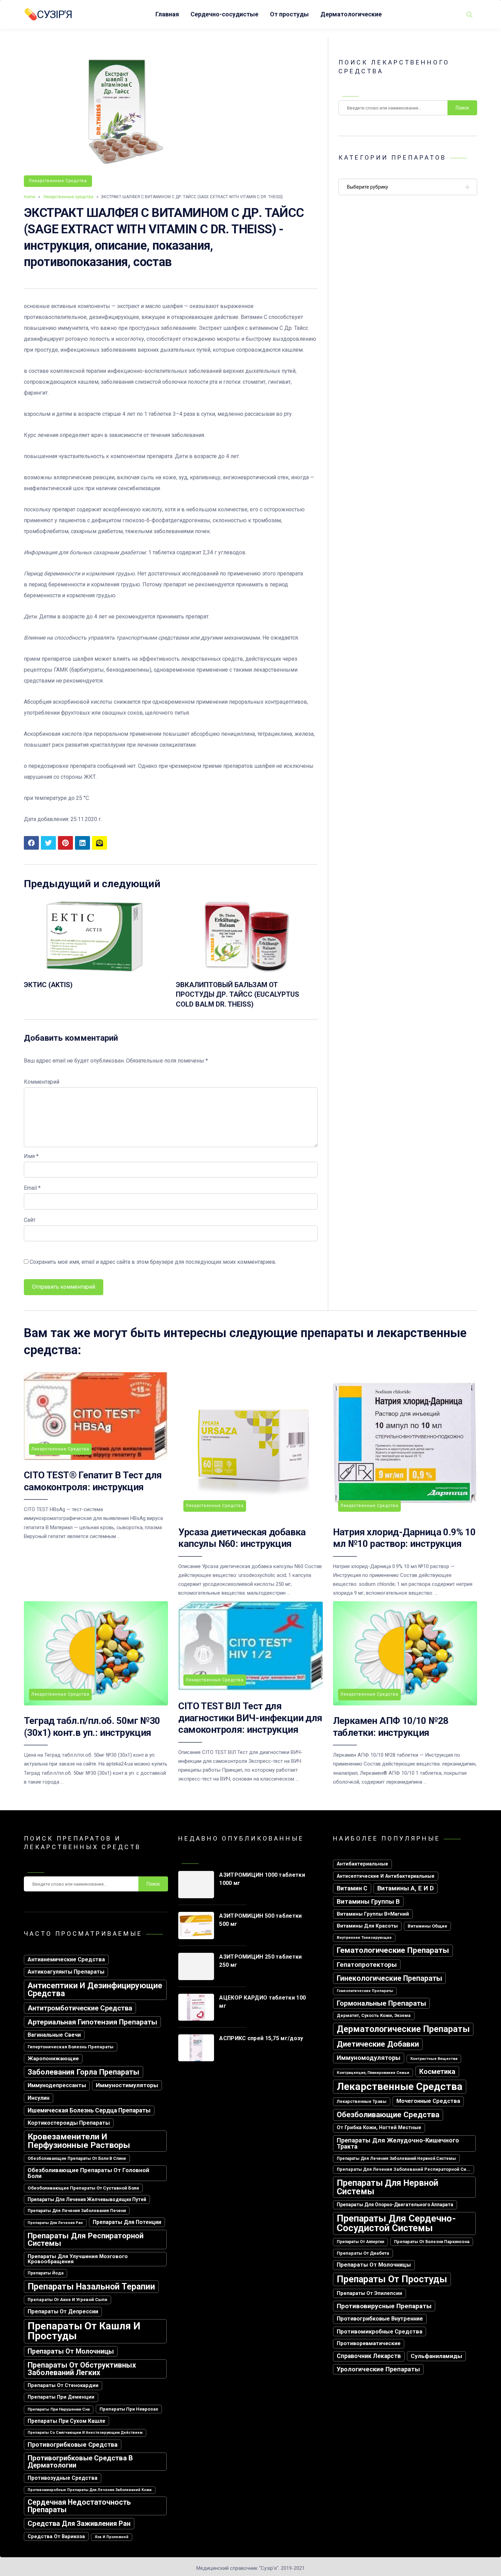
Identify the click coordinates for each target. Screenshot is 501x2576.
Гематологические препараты (393, 1950)
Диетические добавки (378, 2044)
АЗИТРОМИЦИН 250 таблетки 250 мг (260, 1961)
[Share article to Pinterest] (65, 843)
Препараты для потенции (127, 2222)
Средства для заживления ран (79, 2523)
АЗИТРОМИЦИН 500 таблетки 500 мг (260, 1920)
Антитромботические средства (80, 2008)
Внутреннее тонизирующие (364, 1937)
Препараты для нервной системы (388, 2187)
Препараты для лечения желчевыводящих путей (87, 2199)
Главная (167, 14)
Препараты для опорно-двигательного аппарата (395, 2205)
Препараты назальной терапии (91, 2287)
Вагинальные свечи (54, 2035)
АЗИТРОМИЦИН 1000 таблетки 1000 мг (262, 1879)
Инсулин (39, 2098)
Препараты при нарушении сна (59, 2409)
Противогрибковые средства (73, 2445)
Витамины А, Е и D (406, 1888)
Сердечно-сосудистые (224, 14)
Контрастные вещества (434, 2059)
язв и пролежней (112, 2537)
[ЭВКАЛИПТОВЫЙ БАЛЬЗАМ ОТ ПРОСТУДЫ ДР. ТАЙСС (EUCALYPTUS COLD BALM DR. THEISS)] (247, 972)
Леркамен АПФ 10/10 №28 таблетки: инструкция (391, 1726)
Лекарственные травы (362, 2101)
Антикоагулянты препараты (66, 1972)
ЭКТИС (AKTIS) (48, 985)
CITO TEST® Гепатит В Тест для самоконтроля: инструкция (93, 1481)
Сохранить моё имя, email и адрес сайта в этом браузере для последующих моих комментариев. (153, 1262)
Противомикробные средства (379, 2331)
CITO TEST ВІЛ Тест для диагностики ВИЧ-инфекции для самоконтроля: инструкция (250, 1718)
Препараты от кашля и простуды (84, 2331)
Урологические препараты (378, 2369)
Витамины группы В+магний (373, 1914)
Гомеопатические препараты (365, 1991)
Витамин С (352, 1888)
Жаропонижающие (53, 2059)
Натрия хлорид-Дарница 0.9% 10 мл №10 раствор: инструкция (404, 1538)
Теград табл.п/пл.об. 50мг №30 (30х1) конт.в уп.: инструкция (92, 1726)
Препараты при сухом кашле (66, 2421)
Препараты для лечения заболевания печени (77, 2211)
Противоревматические (369, 2343)
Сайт (30, 1220)
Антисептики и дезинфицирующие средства (95, 1990)
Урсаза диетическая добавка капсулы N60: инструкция (242, 1538)
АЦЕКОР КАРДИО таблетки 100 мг (262, 2002)
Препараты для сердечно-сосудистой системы (396, 2223)
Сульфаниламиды (436, 2356)
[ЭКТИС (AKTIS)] (95, 972)
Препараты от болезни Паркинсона (432, 2242)
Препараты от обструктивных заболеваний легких (82, 2369)
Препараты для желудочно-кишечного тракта (398, 2143)
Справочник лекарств (369, 2356)
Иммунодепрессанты (57, 2085)
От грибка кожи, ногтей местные (379, 2128)
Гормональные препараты (381, 2003)
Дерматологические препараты (403, 2029)
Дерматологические (351, 14)
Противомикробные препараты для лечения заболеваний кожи (90, 2490)
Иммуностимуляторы (127, 2085)
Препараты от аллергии (360, 2242)
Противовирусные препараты (384, 2306)
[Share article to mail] (100, 843)
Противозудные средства (63, 2478)
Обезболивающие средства (388, 2115)
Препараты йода (45, 2273)
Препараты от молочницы (71, 2351)
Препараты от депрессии (63, 2311)
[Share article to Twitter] (48, 843)
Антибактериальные (362, 1864)
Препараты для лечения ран (55, 2223)
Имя (31, 1156)
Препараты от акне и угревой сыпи (67, 2300)
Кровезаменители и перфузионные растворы (79, 2141)
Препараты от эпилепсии (369, 2293)
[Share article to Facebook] (31, 843)
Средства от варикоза (56, 2536)
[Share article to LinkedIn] (82, 843)
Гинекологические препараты (389, 1978)
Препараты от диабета (363, 2253)
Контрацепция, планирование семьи (373, 2073)
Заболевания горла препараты (83, 2072)
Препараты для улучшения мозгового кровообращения (78, 2259)
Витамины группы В (368, 1901)
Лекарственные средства (58, 181)
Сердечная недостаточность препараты (79, 2506)
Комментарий (42, 1082)
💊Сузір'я (48, 14)
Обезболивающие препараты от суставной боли (83, 2188)
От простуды (289, 14)
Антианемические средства (66, 1959)
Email (32, 1188)
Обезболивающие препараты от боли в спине (77, 2158)
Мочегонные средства (428, 2101)
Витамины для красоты (367, 1926)
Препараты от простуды (392, 2279)
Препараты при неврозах (129, 2409)
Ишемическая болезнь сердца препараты (89, 2110)
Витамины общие (427, 1926)
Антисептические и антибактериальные (386, 1876)
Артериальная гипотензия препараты (92, 2022)
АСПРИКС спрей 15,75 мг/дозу (261, 2038)
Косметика (437, 2072)
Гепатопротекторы (367, 1965)
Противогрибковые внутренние (380, 2319)
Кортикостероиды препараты (69, 2123)
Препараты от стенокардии (63, 2385)
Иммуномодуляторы (369, 2058)
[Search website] (469, 14)
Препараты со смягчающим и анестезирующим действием (85, 2433)
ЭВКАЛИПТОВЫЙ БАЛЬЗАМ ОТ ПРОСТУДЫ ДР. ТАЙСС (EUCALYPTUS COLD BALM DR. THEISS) (238, 994)
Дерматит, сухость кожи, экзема (374, 2015)
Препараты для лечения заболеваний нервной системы (396, 2158)
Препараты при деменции (61, 2397)
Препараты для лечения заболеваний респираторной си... (404, 2169)
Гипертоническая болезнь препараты (71, 2047)
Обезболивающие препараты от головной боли (88, 2173)
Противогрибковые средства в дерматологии (80, 2461)
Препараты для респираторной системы (86, 2239)
